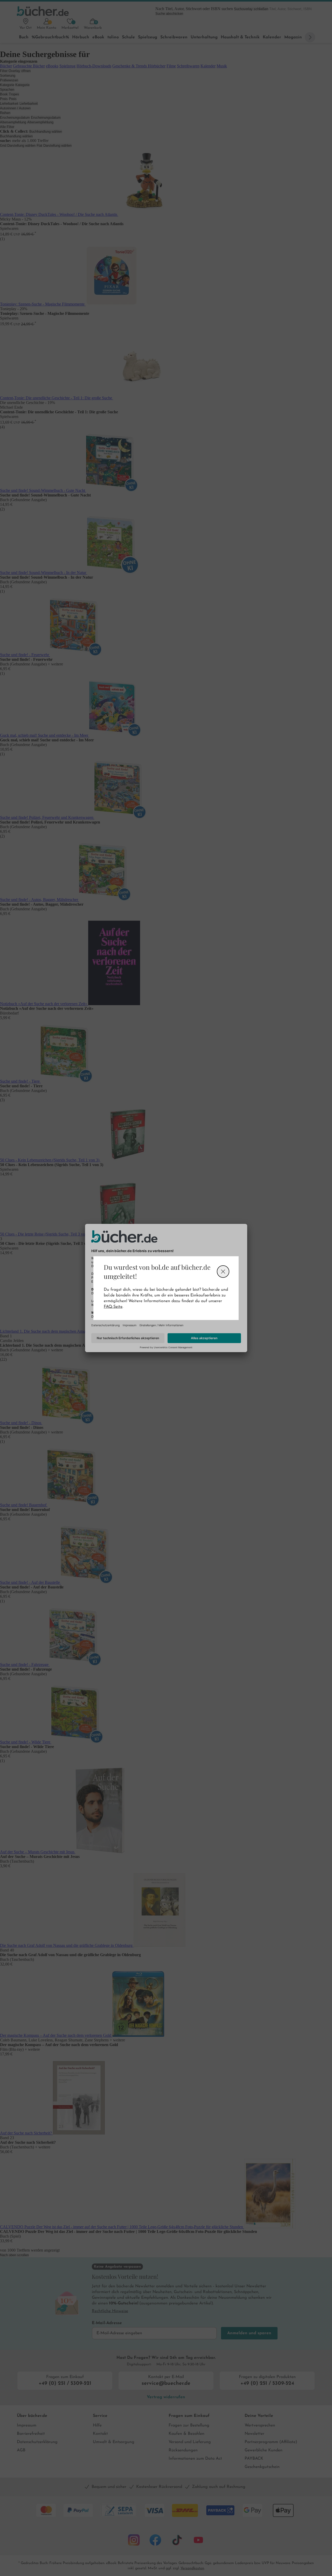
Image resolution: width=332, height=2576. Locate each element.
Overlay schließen (223, 1272)
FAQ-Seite (113, 1307)
